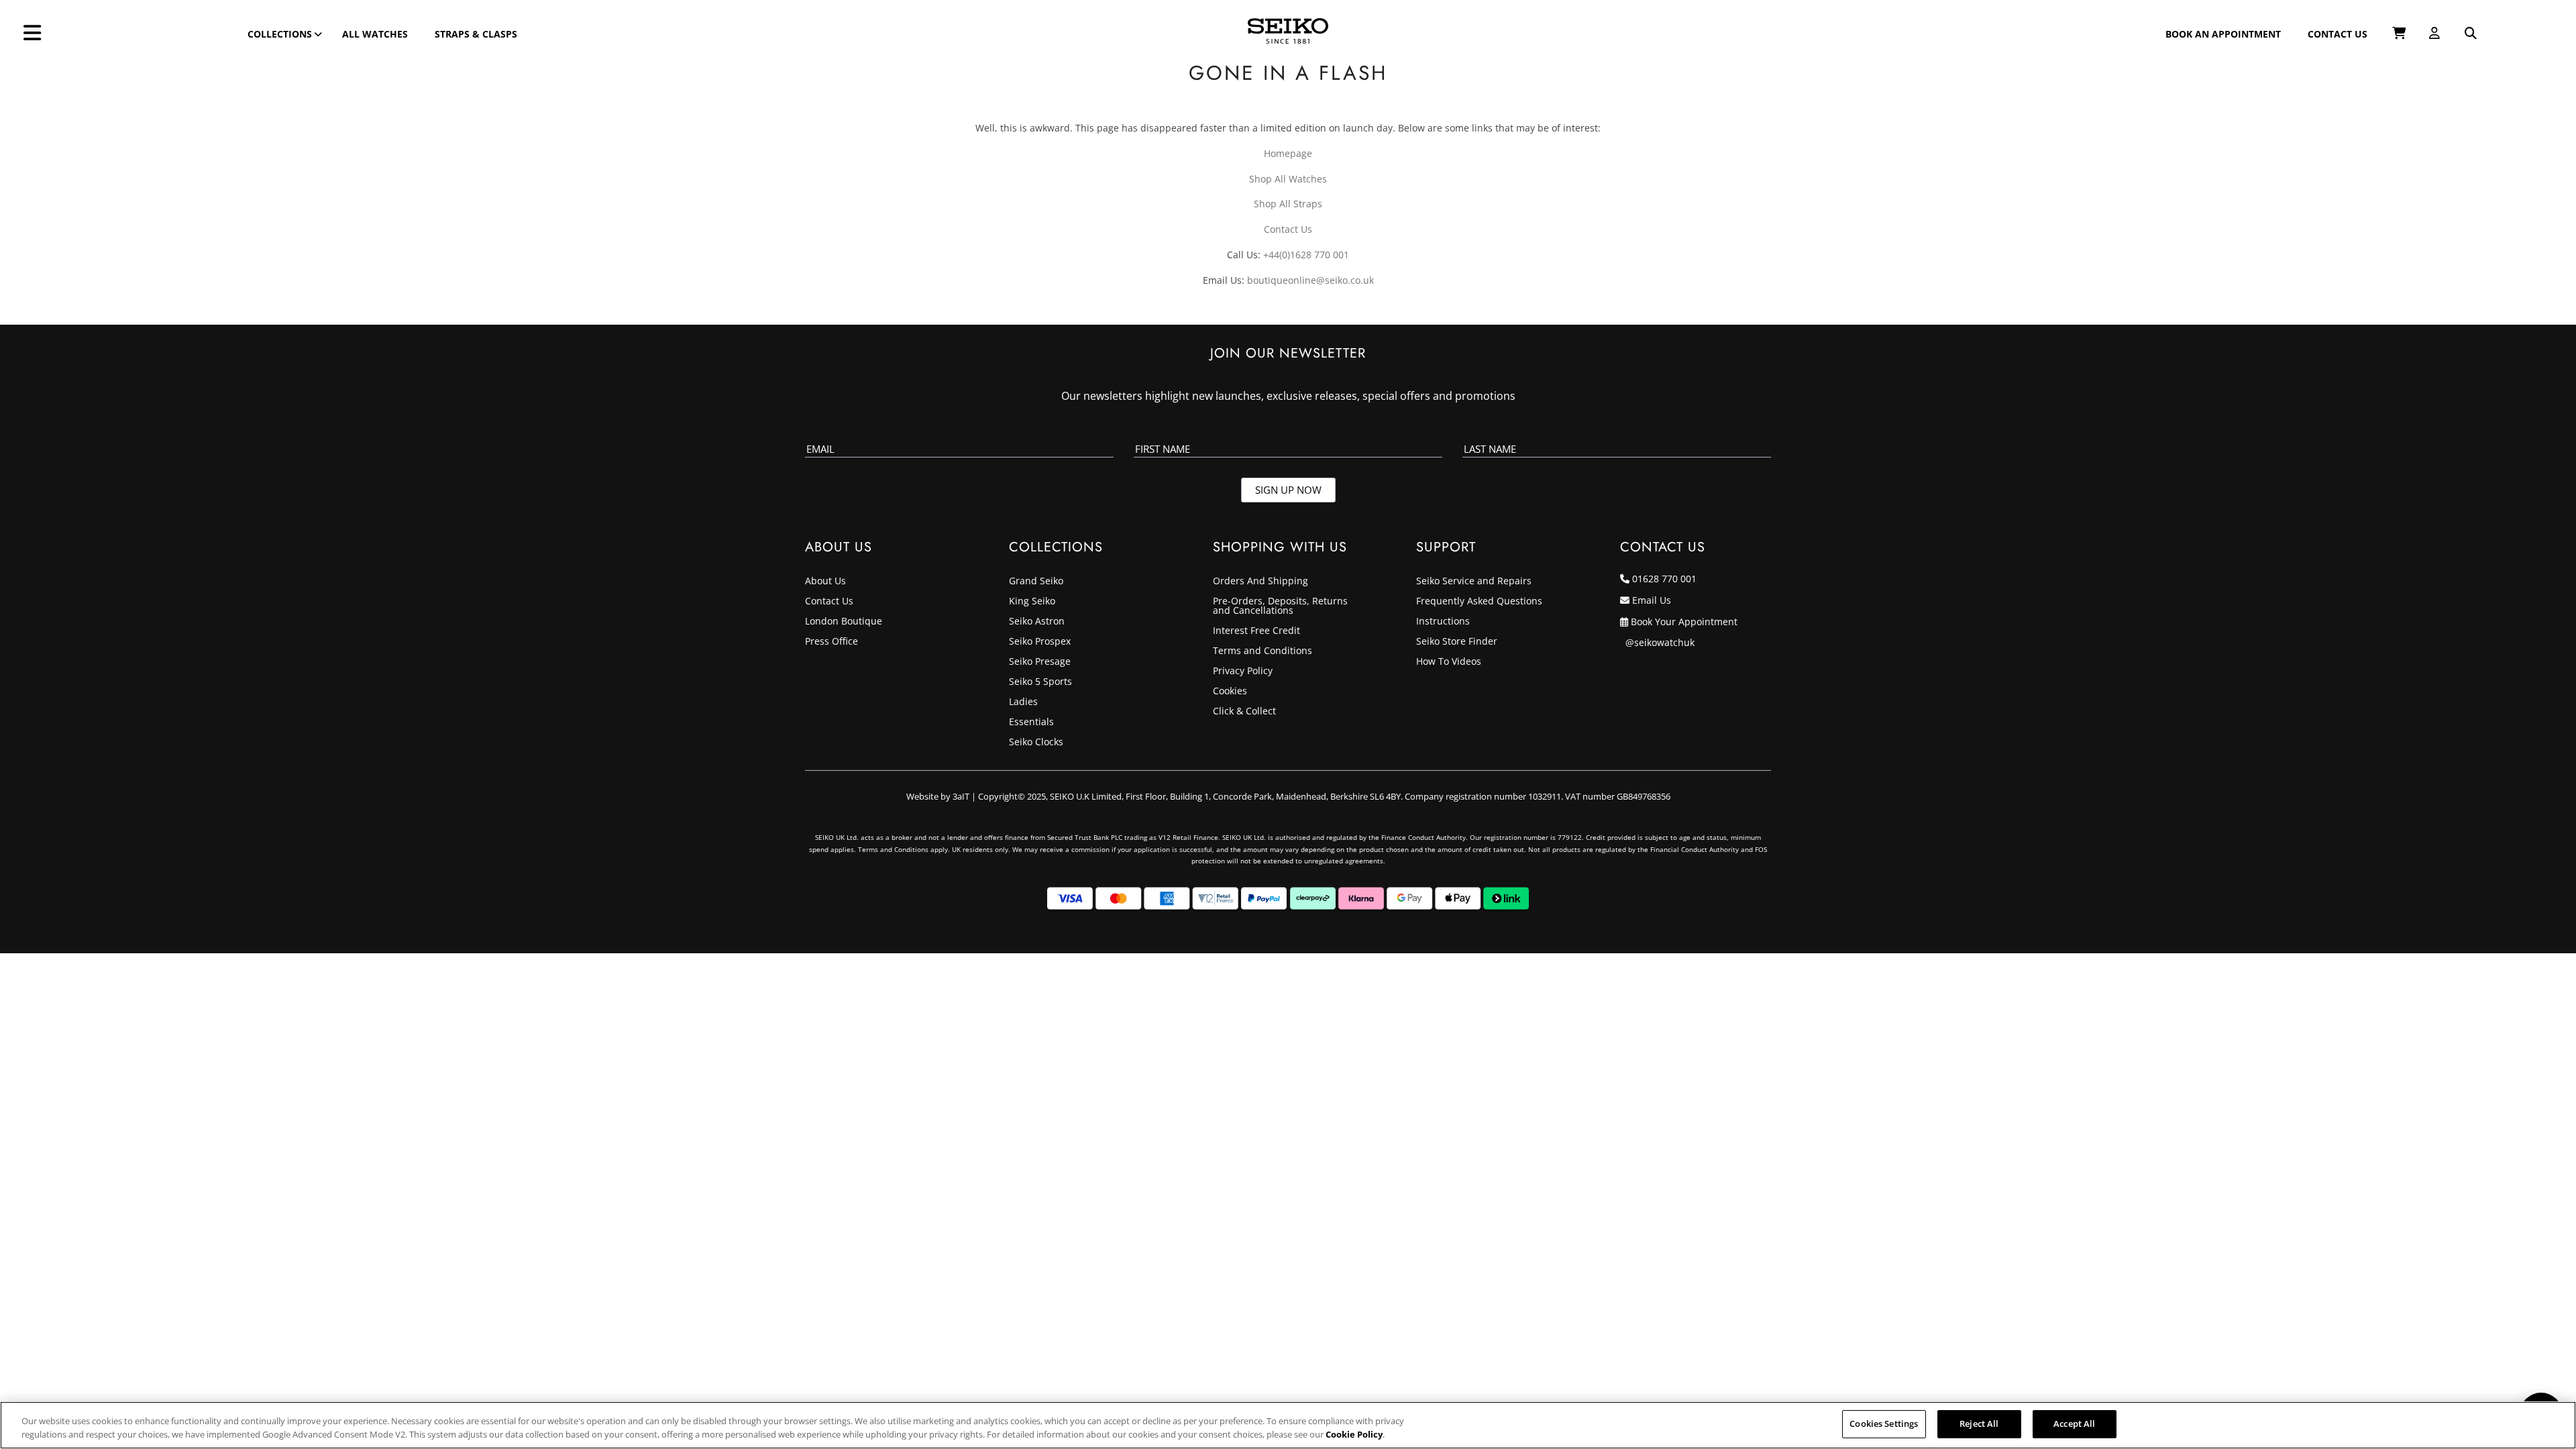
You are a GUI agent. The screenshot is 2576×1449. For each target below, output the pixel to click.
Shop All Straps (1288, 204)
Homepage (1288, 153)
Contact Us (1288, 229)
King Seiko (1032, 602)
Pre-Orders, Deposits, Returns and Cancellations (1280, 606)
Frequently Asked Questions (1479, 602)
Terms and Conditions (1263, 651)
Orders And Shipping (1260, 582)
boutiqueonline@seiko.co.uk (1310, 280)
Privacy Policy (1243, 672)
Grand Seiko (1036, 582)
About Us (825, 582)
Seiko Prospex (1040, 642)
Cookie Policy (1354, 1434)
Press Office (831, 642)
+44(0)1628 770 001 (1306, 255)
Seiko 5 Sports (1040, 682)
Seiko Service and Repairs (1474, 582)
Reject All (1979, 1424)
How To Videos (1449, 662)
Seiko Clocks (1036, 743)
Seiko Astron (1037, 622)
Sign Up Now (1288, 490)
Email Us (1652, 600)
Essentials (1031, 722)
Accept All (2074, 1424)
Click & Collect (1244, 712)
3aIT (961, 796)
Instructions (1443, 622)
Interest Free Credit (1256, 631)
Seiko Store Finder (1457, 642)
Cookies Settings (1884, 1424)
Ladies (1023, 702)
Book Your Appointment (1684, 622)
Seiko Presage (1040, 662)
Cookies (1230, 692)
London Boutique (844, 622)
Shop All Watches (1288, 179)
